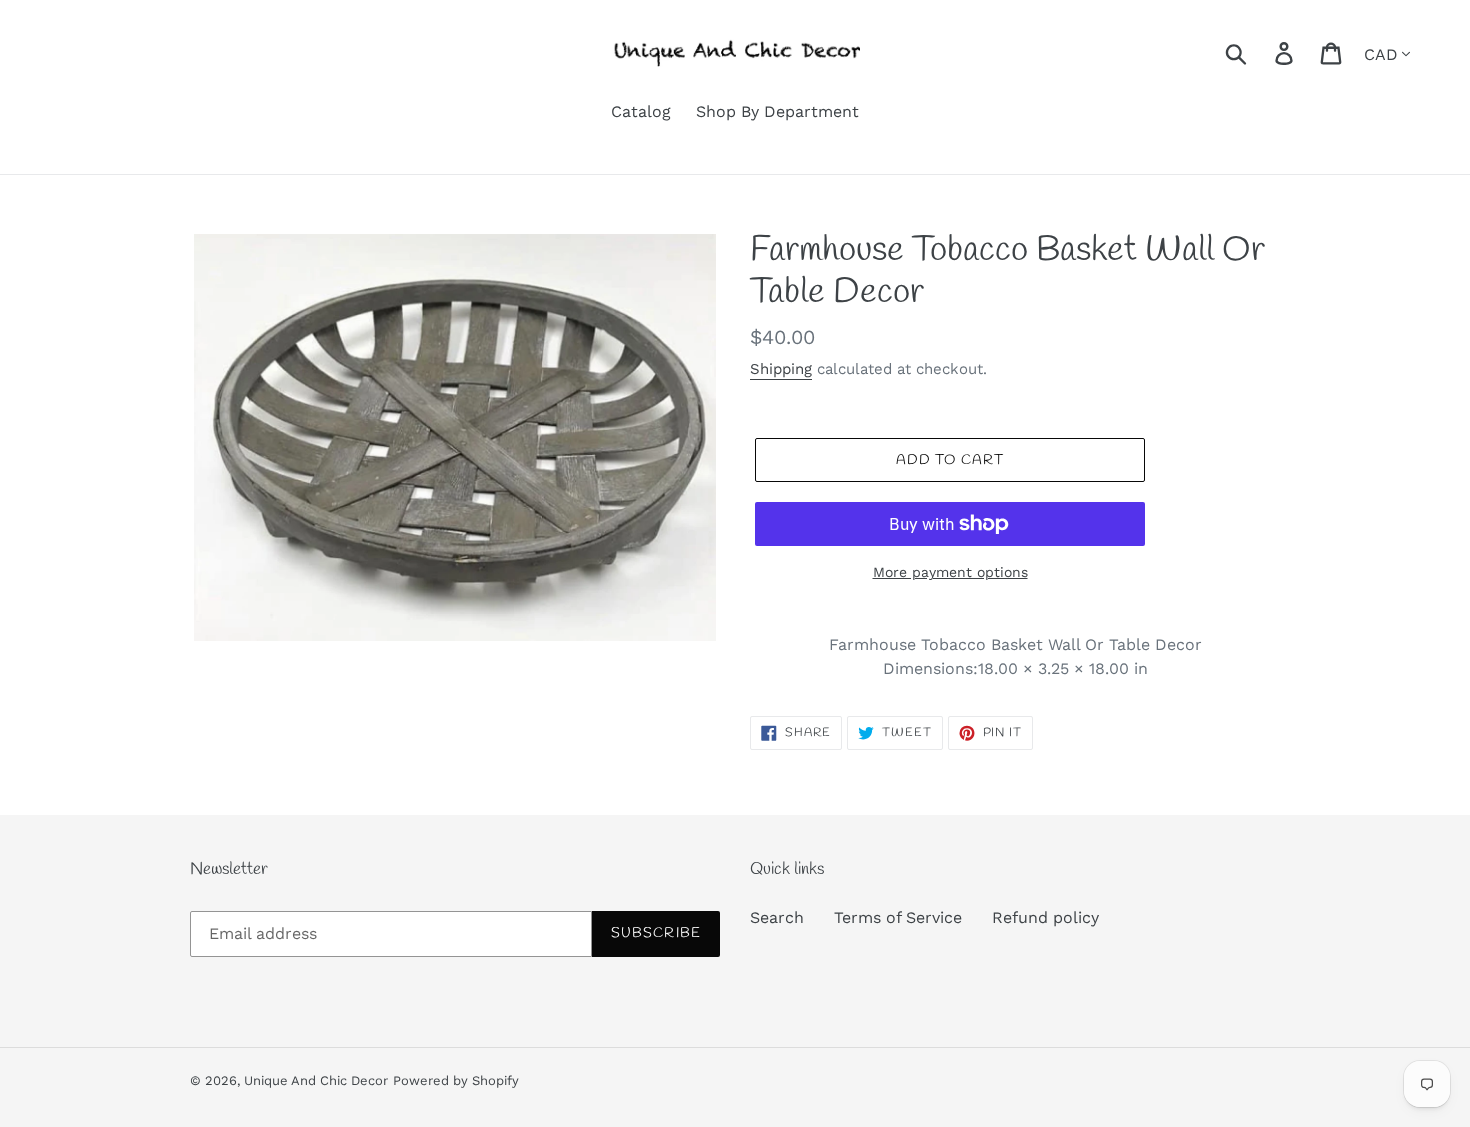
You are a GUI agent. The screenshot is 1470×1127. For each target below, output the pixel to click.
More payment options (950, 572)
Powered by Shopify (456, 1080)
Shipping (781, 369)
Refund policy (1045, 917)
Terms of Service (898, 917)
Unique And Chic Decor (316, 1080)
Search (777, 917)
